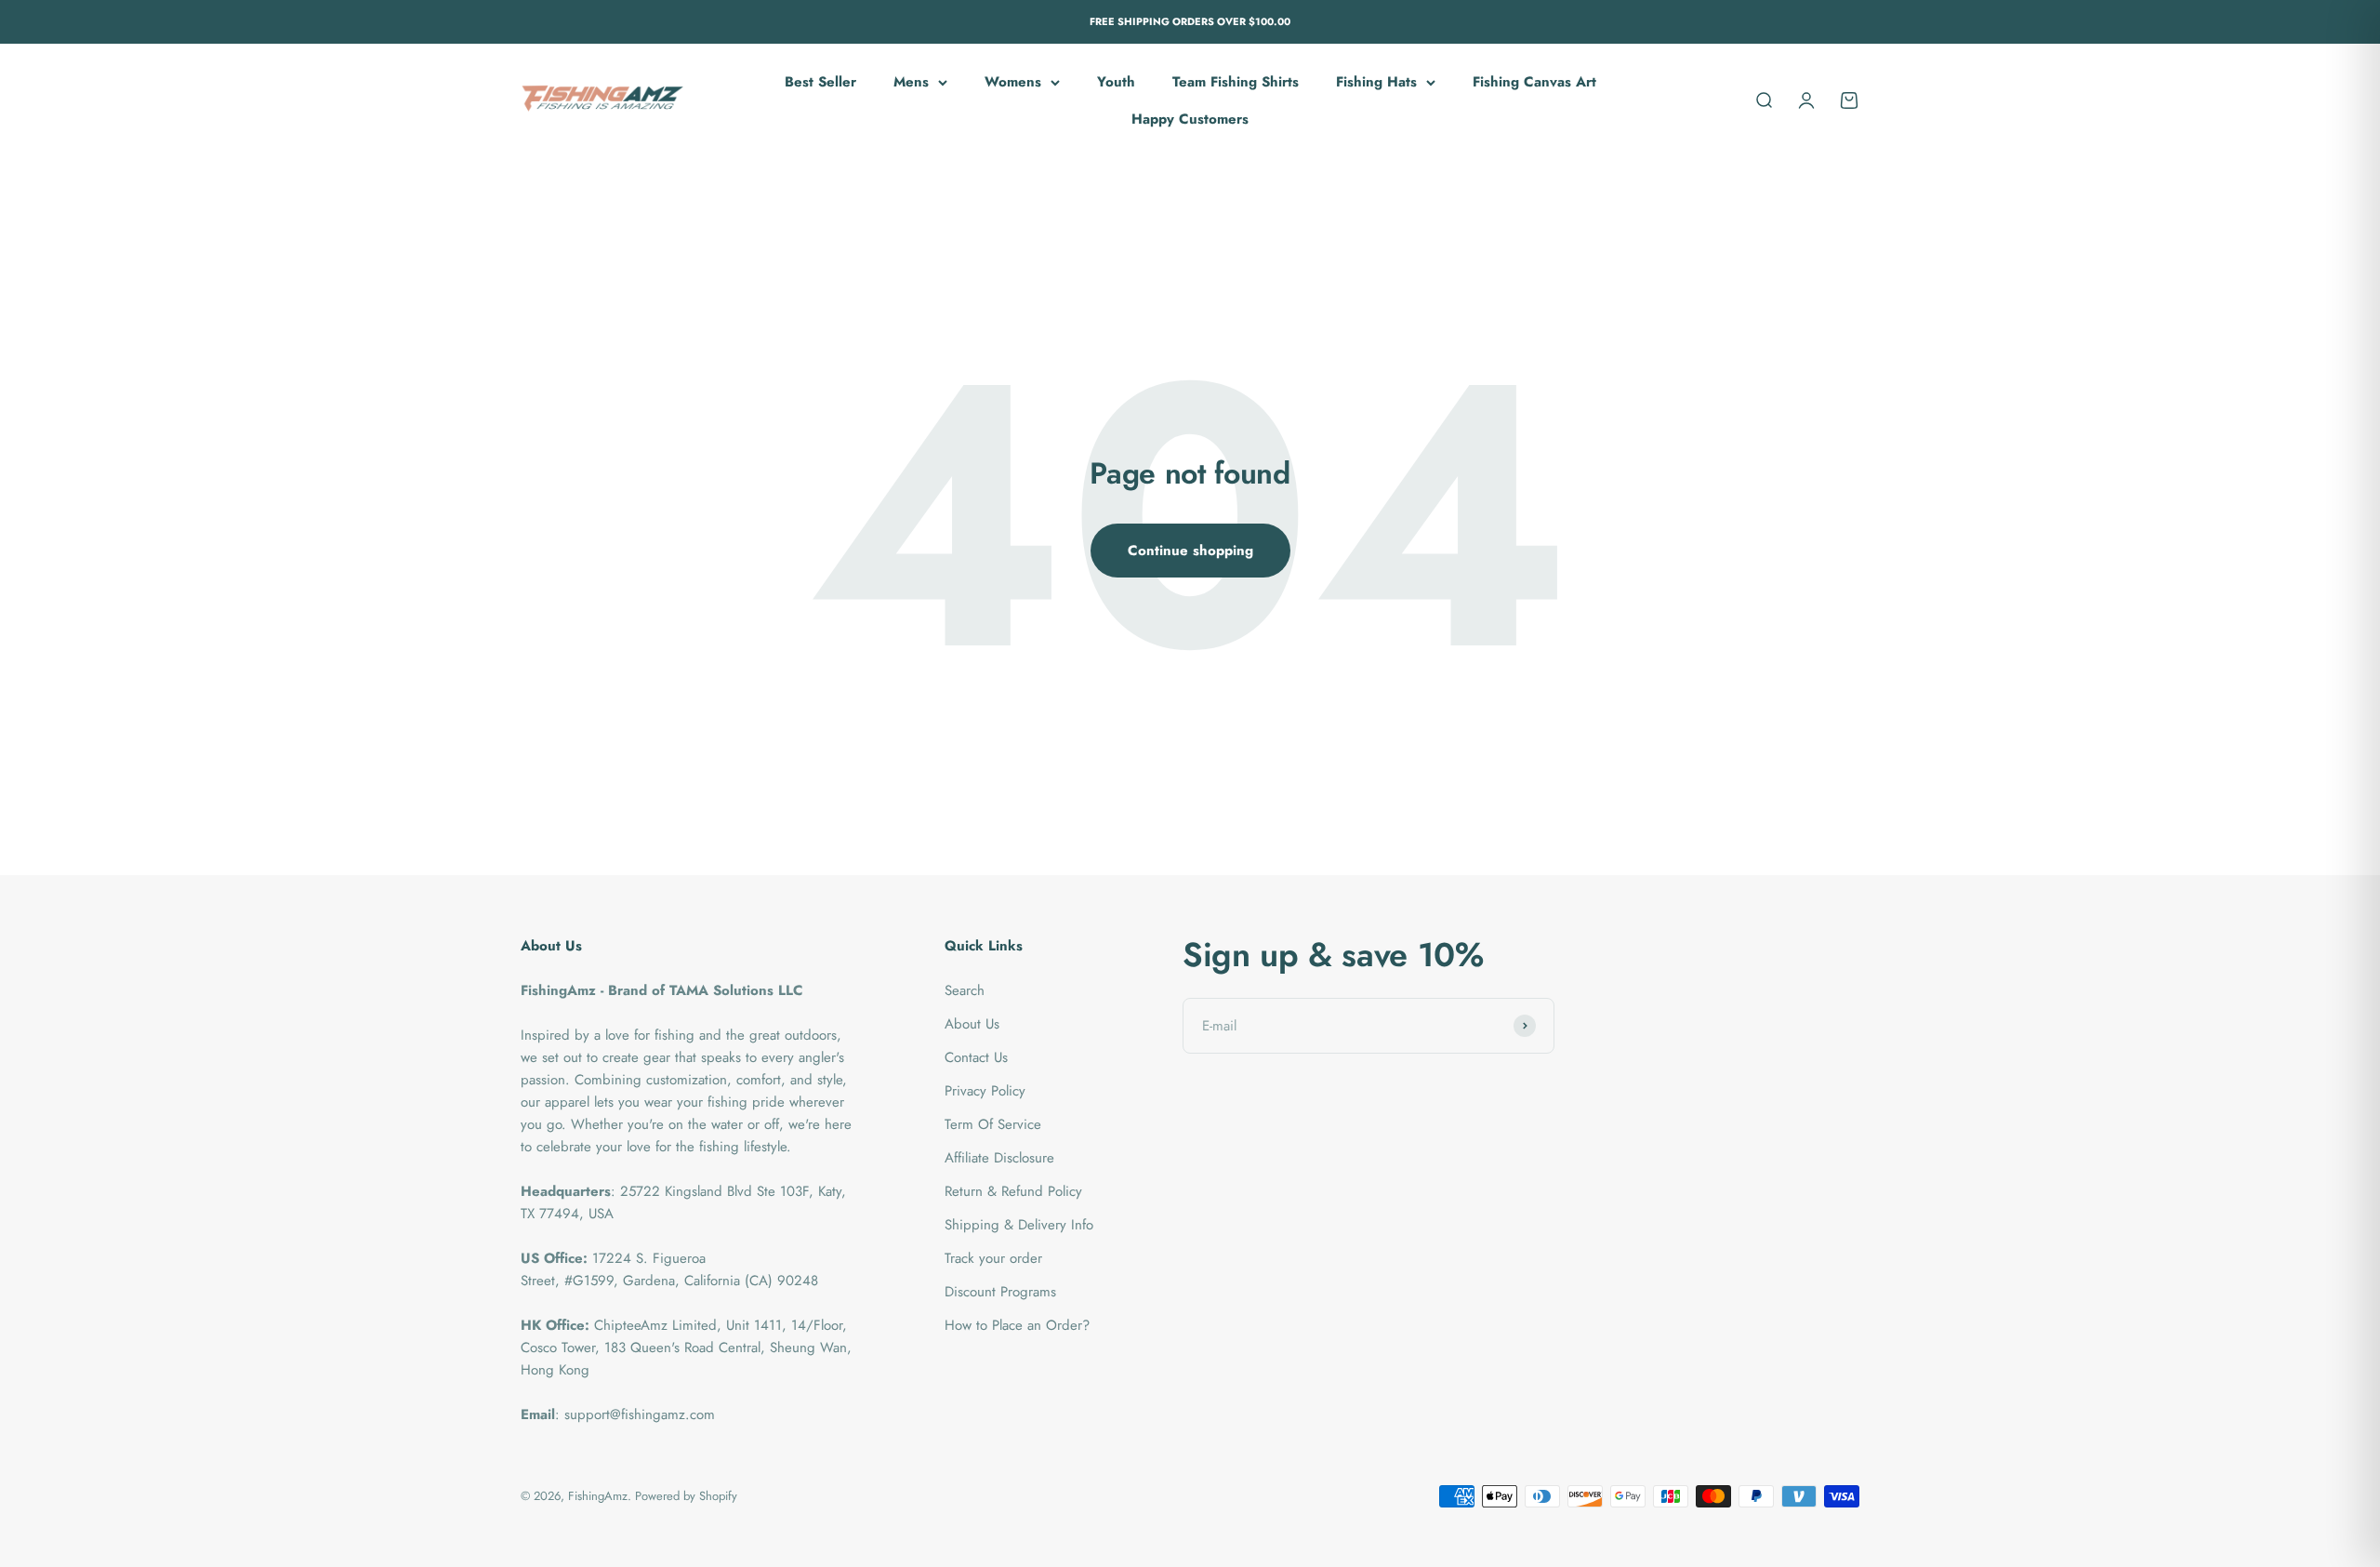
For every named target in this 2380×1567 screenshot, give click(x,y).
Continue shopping (1190, 551)
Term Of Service (993, 1124)
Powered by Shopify (686, 1496)
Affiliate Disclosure (999, 1158)
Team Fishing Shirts (1236, 82)
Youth (1116, 82)
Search (965, 990)
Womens (1013, 82)
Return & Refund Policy (1013, 1191)
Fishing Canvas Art (1534, 82)
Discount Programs (1000, 1292)
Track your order (993, 1258)
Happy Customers (1190, 119)
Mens (911, 82)
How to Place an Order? (1017, 1325)
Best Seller (820, 82)
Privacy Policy (985, 1091)
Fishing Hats (1376, 82)
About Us (972, 1024)
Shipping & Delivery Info (1019, 1225)
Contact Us (976, 1057)
